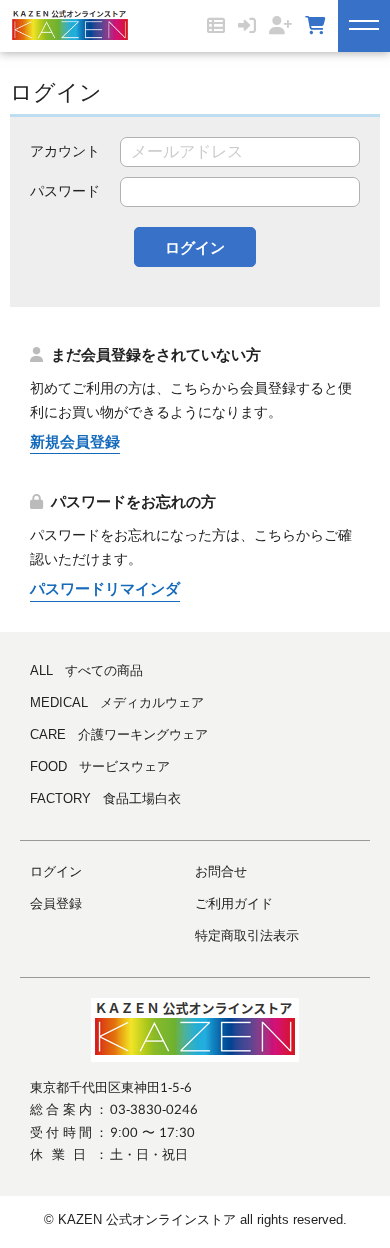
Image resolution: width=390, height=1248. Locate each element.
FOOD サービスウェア (100, 766)
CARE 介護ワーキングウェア (119, 734)
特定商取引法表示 (247, 935)
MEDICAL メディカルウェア (117, 702)
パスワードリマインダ (105, 588)
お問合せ (221, 871)
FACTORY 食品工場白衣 (105, 798)
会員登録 (56, 903)
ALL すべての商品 (86, 670)
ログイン (195, 247)
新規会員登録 (75, 441)
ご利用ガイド (234, 903)
